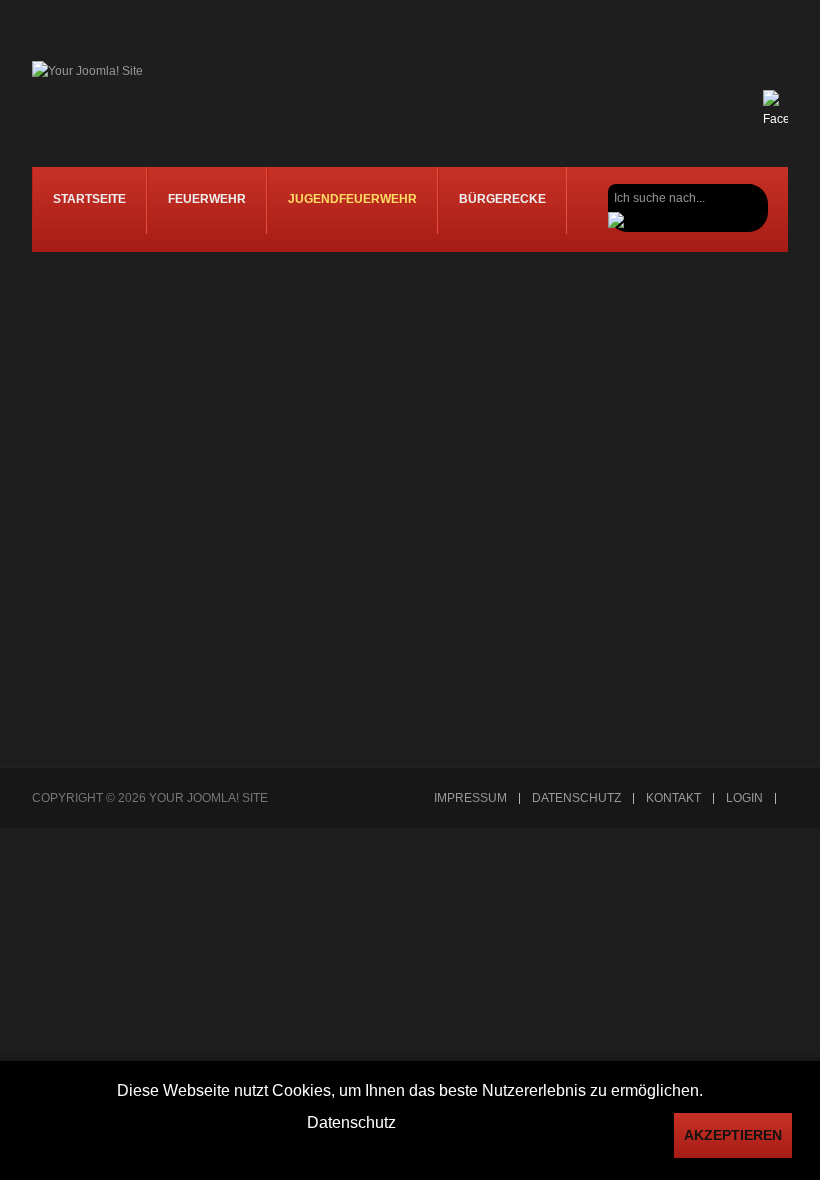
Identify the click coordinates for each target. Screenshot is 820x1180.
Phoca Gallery (749, 737)
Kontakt (673, 798)
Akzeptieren (733, 1135)
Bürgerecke (502, 199)
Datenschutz (576, 798)
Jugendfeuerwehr (352, 199)
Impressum (470, 798)
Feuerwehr (207, 199)
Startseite (89, 199)
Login (744, 798)
